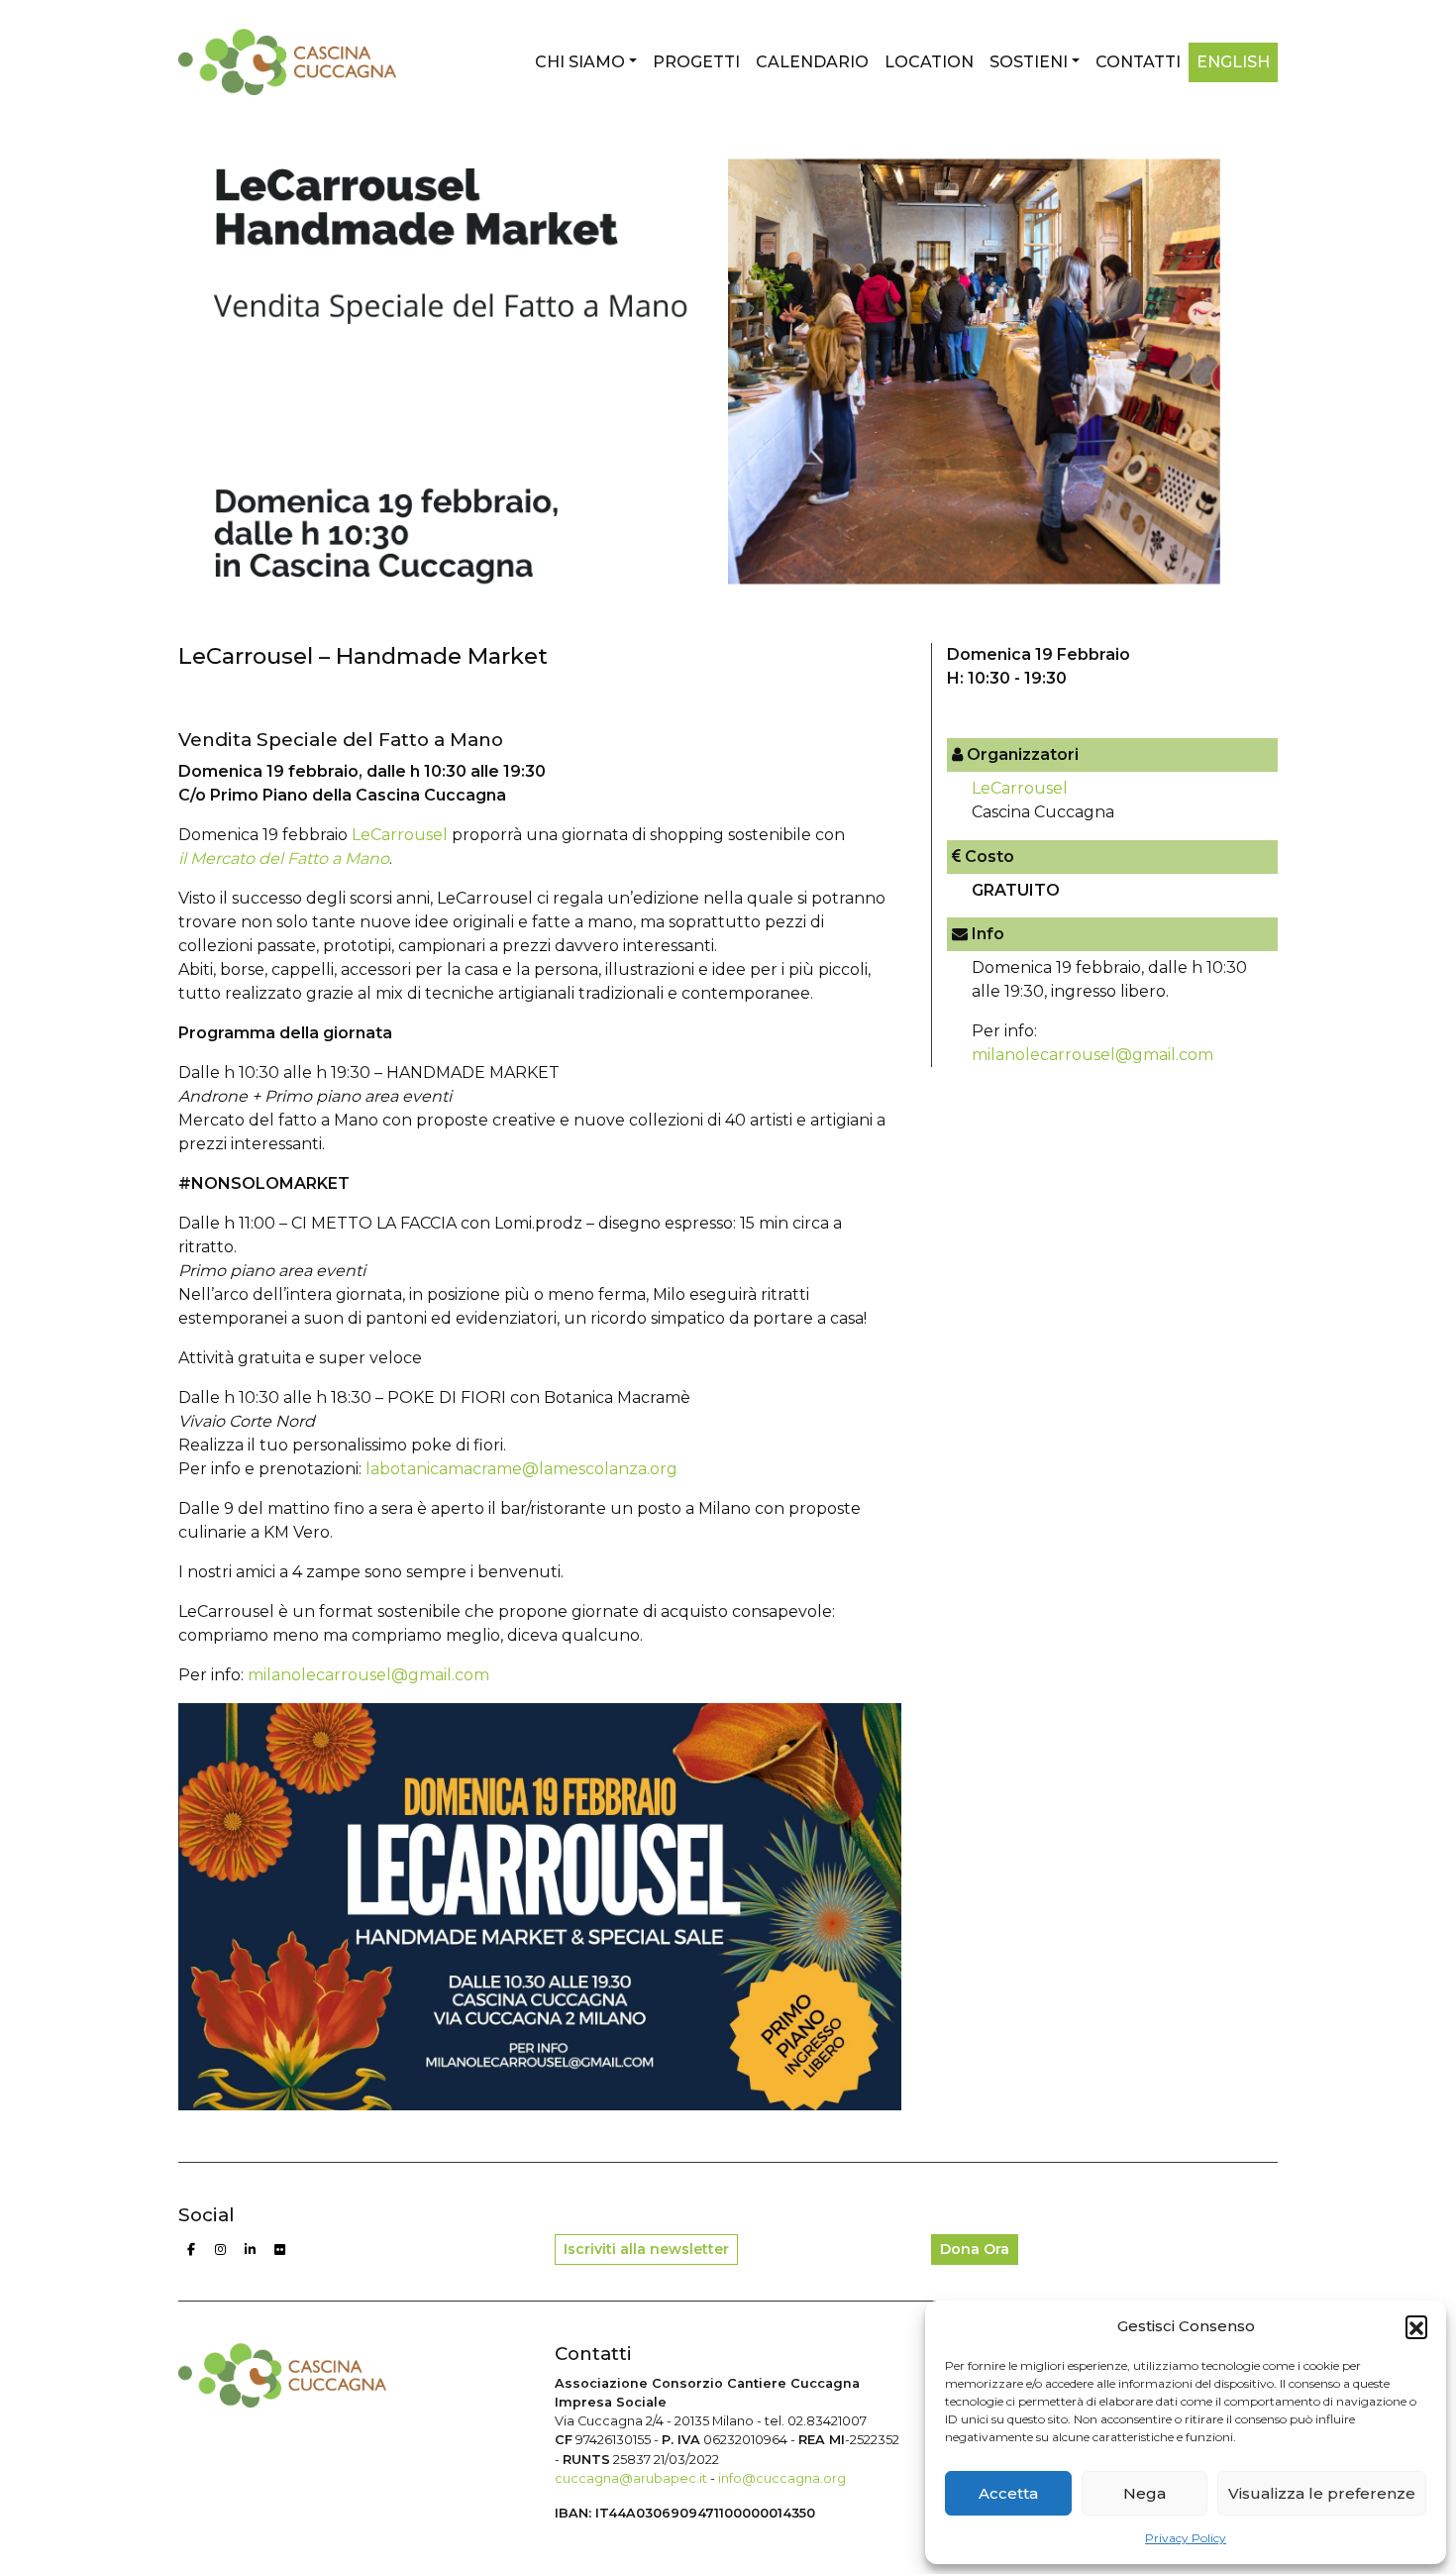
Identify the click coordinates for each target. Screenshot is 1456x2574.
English (1233, 62)
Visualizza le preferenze (1322, 2493)
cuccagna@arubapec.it (631, 2478)
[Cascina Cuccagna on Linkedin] (251, 2251)
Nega (1144, 2493)
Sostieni (1029, 62)
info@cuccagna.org (782, 2478)
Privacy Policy (1186, 2538)
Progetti (696, 62)
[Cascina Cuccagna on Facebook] (191, 2251)
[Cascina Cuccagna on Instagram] (221, 2251)
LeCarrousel (400, 835)
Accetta (1008, 2493)
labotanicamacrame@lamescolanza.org (521, 1469)
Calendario (812, 62)
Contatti (1138, 62)
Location (929, 62)
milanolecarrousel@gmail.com (368, 1675)
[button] (1416, 2326)
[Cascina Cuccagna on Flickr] (280, 2251)
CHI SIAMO (580, 62)
